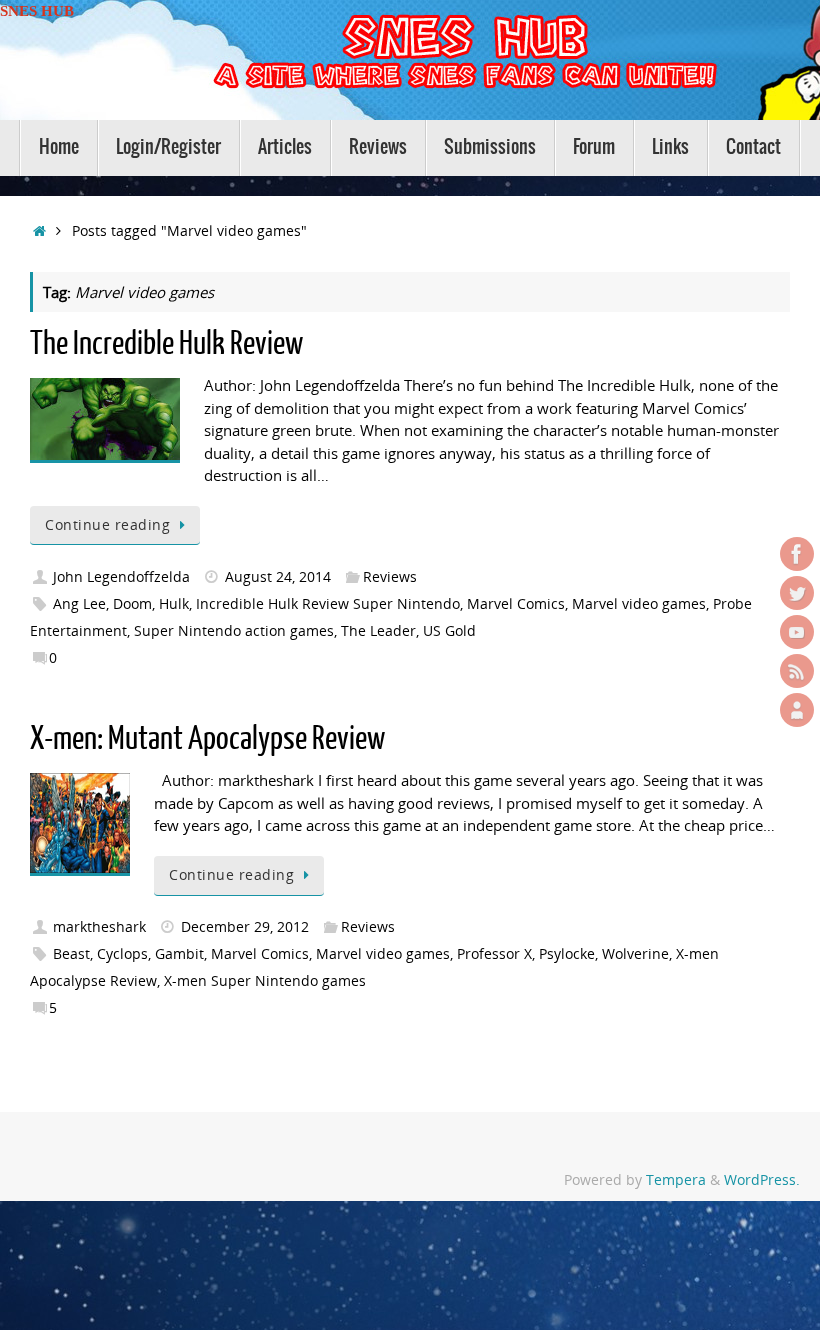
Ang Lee (79, 604)
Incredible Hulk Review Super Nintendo (328, 604)
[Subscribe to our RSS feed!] (797, 671)
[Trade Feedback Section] (797, 710)
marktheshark (99, 927)
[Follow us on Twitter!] (797, 593)
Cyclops (122, 954)
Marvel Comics (516, 604)
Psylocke (567, 954)
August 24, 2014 (278, 577)
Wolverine (635, 954)
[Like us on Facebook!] (797, 554)
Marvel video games (639, 604)
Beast (71, 954)
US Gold (449, 631)
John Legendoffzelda (121, 577)
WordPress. (762, 1180)
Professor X (494, 954)
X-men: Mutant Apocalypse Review (207, 739)
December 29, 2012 (245, 927)
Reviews (390, 577)
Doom (132, 604)
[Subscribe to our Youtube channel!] (797, 632)
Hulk (174, 604)
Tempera (676, 1180)
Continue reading (107, 525)
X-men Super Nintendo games (265, 981)
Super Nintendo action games (234, 631)
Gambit (179, 954)
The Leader (378, 631)
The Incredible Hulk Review (166, 344)
